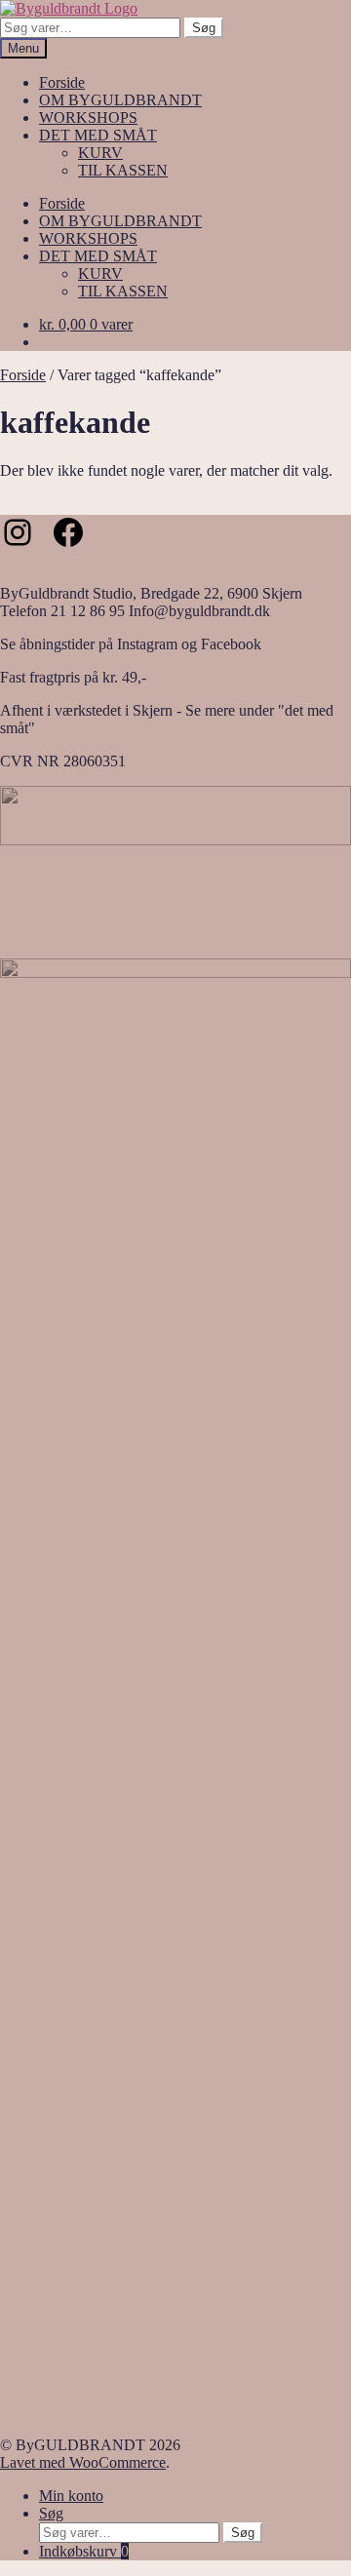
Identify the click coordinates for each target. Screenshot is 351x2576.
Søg (204, 28)
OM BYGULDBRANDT (120, 100)
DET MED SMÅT (98, 135)
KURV (100, 153)
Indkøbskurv (84, 2551)
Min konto (71, 2496)
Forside (62, 82)
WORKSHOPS (88, 117)
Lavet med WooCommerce (83, 2462)
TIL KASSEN (123, 170)
